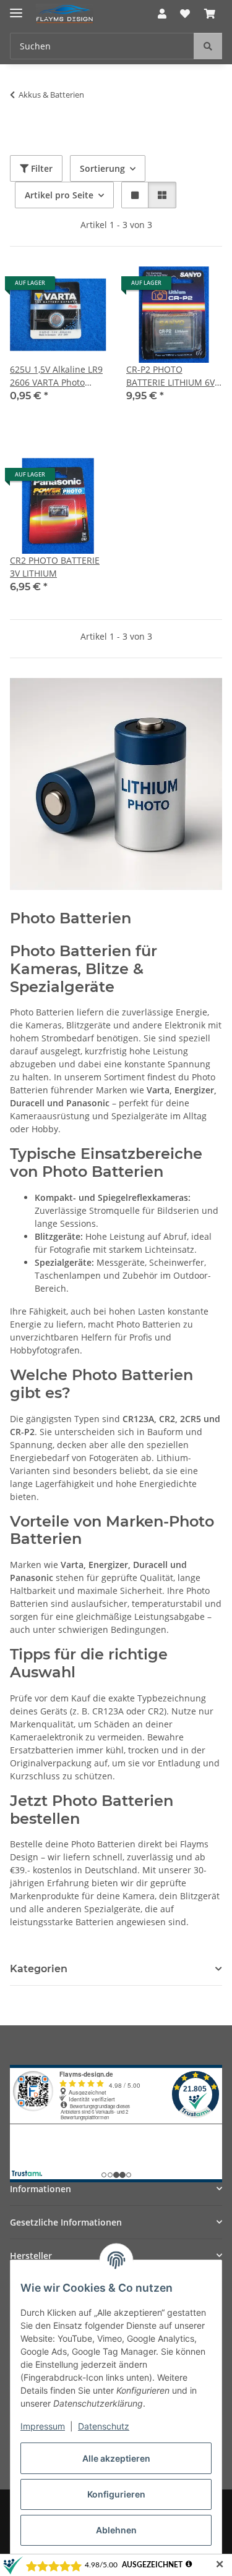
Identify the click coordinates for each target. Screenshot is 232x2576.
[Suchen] (208, 46)
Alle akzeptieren (116, 2458)
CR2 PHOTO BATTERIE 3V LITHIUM (55, 567)
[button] (162, 14)
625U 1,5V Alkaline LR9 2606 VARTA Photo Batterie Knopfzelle (56, 376)
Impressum (43, 2426)
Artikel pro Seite (59, 195)
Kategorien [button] (39, 1969)
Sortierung (102, 168)
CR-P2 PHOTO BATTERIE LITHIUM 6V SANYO (170, 376)
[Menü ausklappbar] (16, 8)
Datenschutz (104, 2426)
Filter (41, 168)
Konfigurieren (116, 2494)
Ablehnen (116, 2530)
